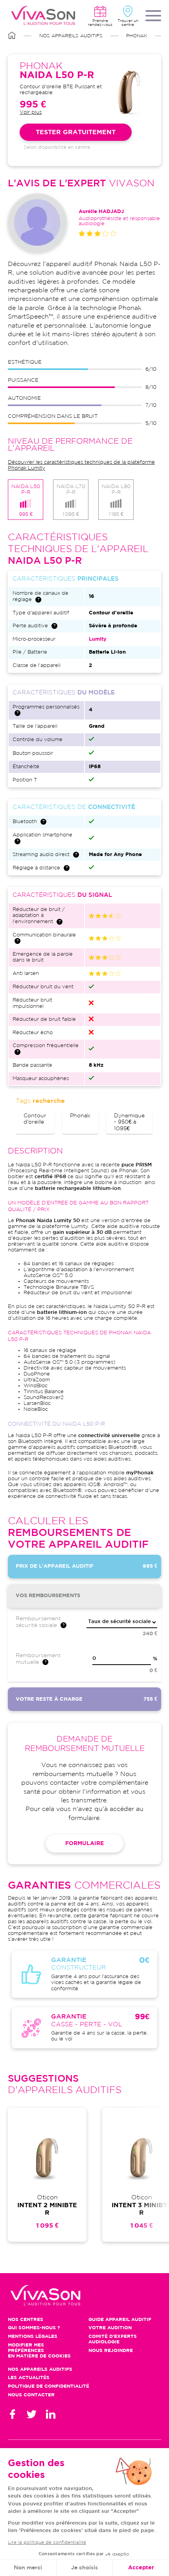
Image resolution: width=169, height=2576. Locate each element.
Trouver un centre (128, 23)
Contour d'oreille (35, 1119)
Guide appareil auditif (120, 2320)
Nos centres (26, 2320)
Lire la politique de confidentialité (47, 2542)
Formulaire (84, 1844)
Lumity (98, 639)
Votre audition (110, 2328)
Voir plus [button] (31, 112)
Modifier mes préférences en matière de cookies (39, 2351)
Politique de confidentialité (49, 2386)
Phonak (137, 36)
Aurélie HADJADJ (101, 212)
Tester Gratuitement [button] (76, 132)
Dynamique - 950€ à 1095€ (129, 1122)
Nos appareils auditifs (71, 36)
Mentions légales (33, 2336)
